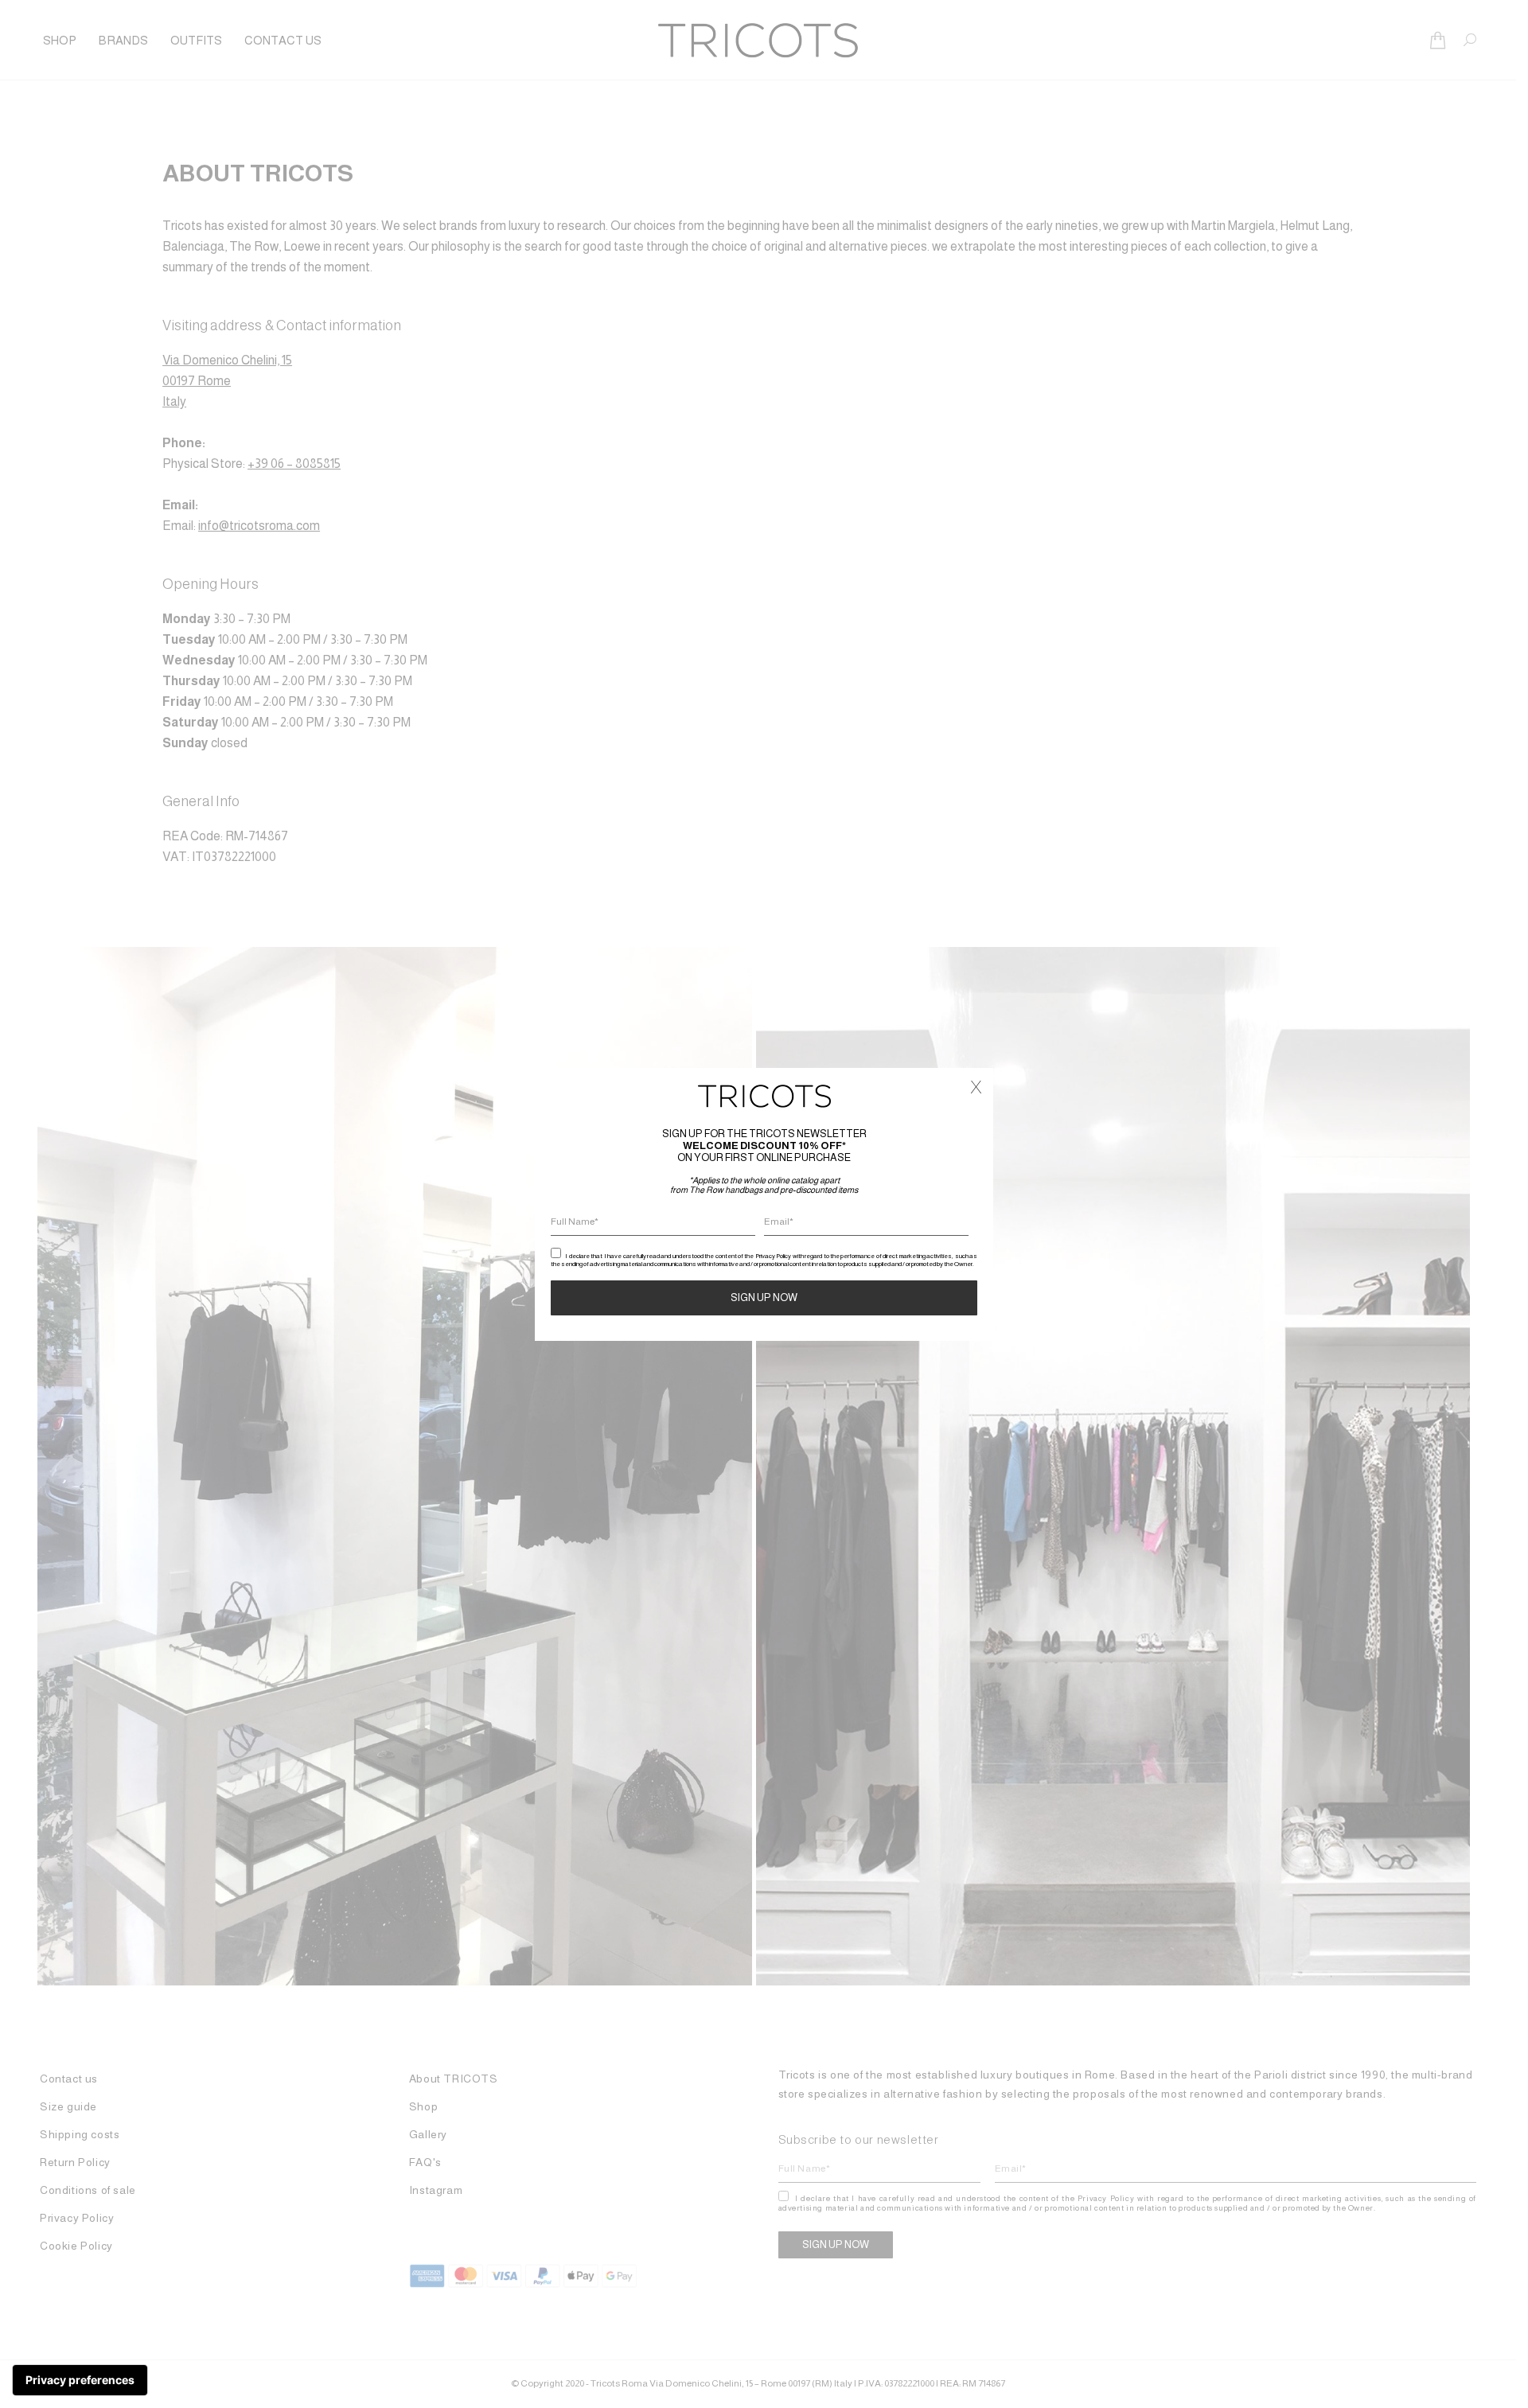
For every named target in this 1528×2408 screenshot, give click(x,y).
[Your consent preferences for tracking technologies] (80, 2380)
